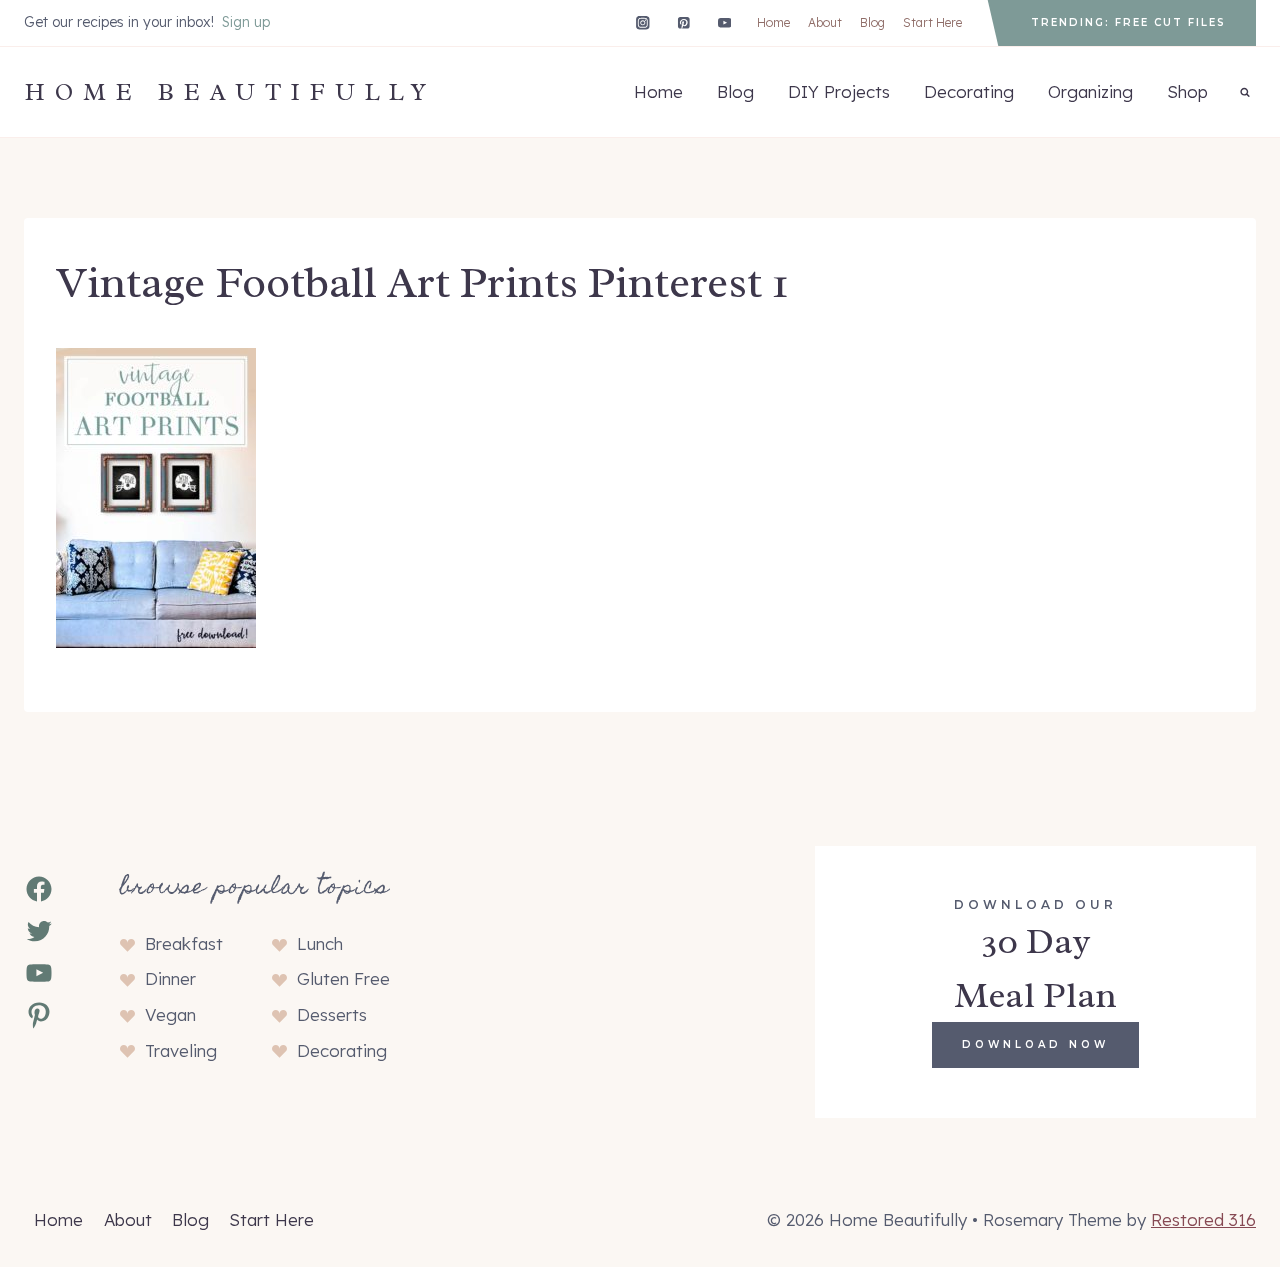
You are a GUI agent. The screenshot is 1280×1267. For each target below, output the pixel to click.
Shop (1187, 91)
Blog (872, 22)
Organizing (1090, 91)
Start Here (932, 22)
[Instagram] (642, 22)
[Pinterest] (683, 22)
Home (773, 22)
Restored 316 (1203, 1219)
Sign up (246, 22)
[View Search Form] (1245, 92)
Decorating (969, 91)
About (825, 22)
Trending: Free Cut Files (1128, 22)
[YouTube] (724, 22)
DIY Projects (839, 91)
